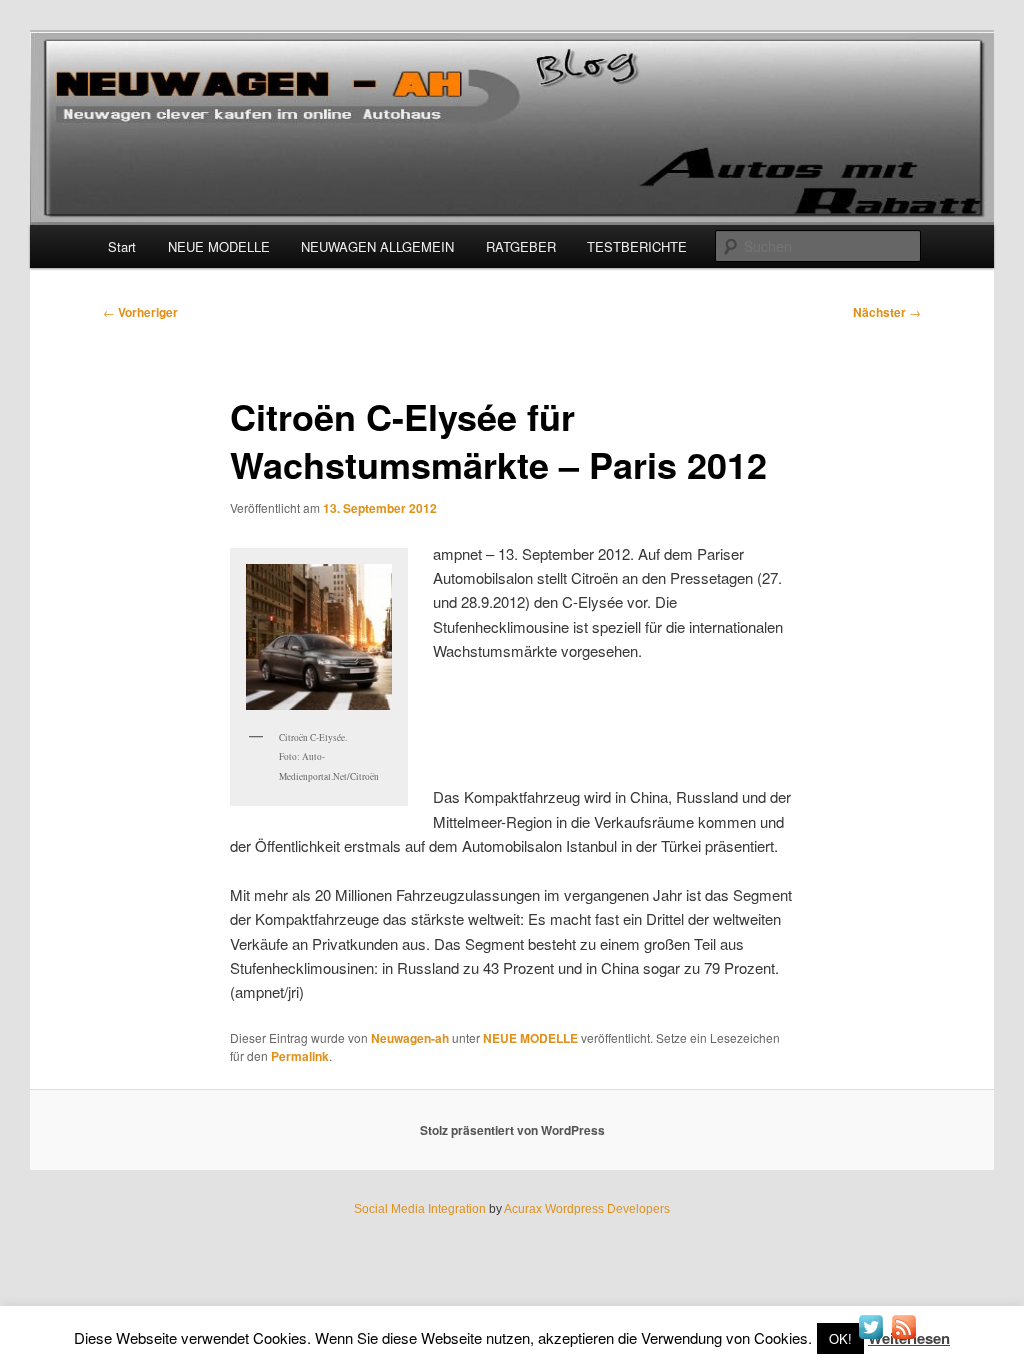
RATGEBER (521, 246)
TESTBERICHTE (637, 246)
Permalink (300, 1056)
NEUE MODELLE (219, 246)
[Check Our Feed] (903, 1336)
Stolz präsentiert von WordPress (512, 1130)
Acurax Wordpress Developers (587, 1209)
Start (122, 246)
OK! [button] (840, 1338)
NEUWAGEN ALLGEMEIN (377, 246)
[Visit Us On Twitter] (870, 1336)
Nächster (887, 312)
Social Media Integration (420, 1209)
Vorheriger (140, 312)
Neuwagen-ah (410, 1038)
